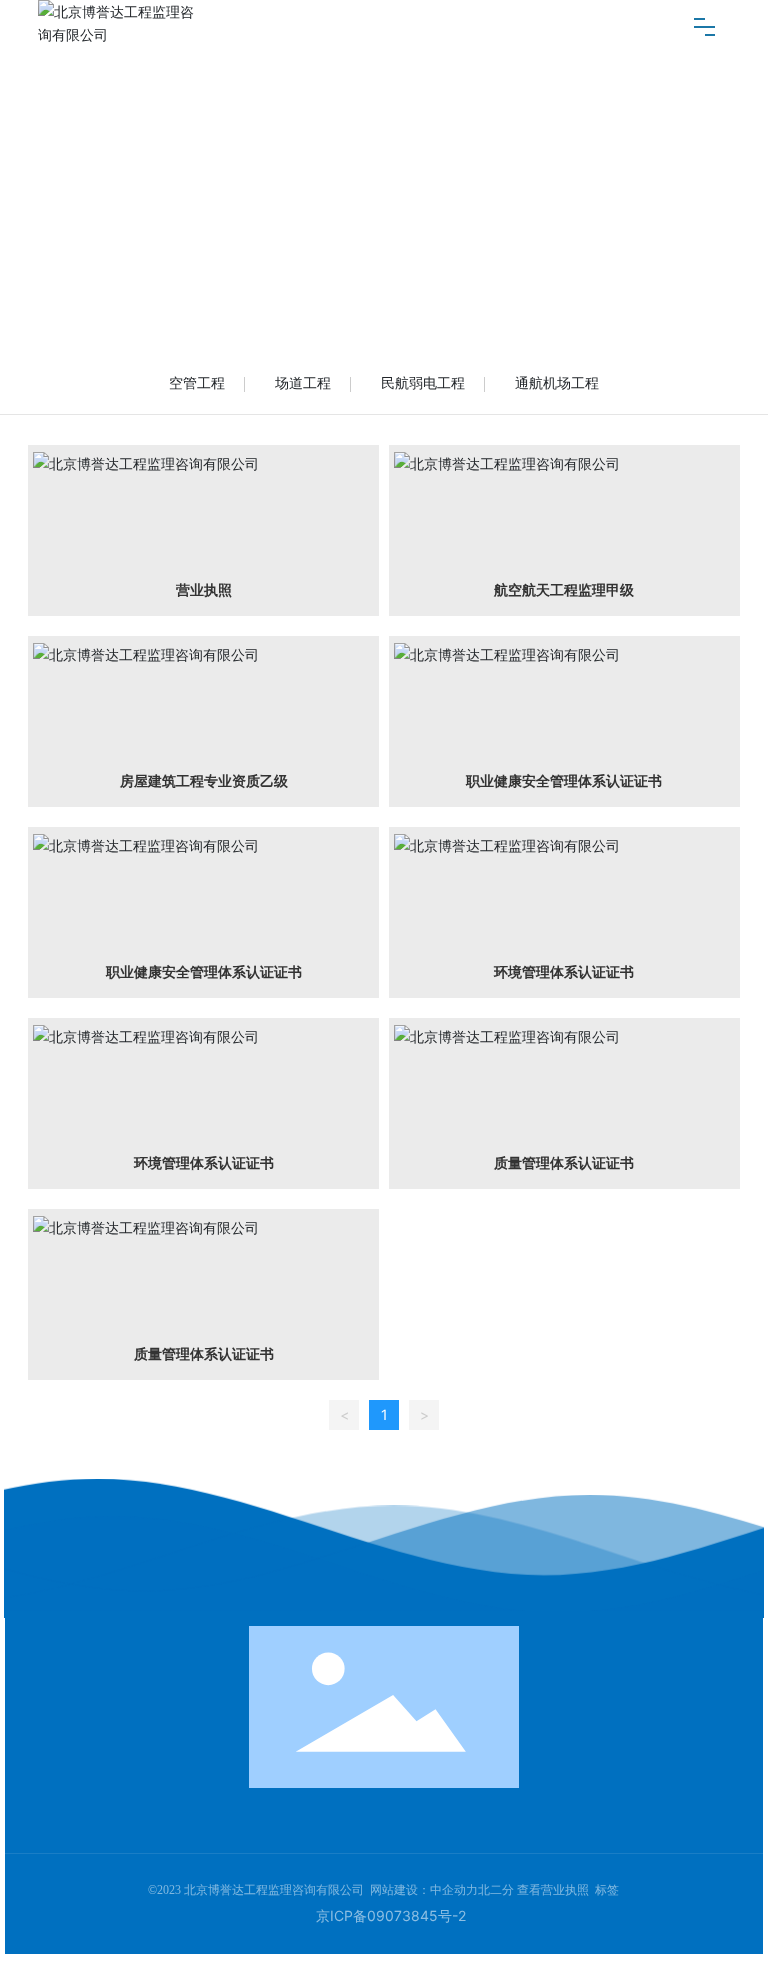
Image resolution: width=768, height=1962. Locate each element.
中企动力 (454, 1890)
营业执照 (204, 590)
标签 (607, 1890)
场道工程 (303, 383)
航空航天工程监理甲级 (564, 590)
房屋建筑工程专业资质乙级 (204, 781)
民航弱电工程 (423, 383)
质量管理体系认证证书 (564, 1163)
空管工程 (197, 383)
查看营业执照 (553, 1890)
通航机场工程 (557, 383)
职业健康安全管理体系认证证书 (564, 781)
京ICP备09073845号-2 (391, 1915)
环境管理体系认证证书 (564, 972)
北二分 (496, 1890)
